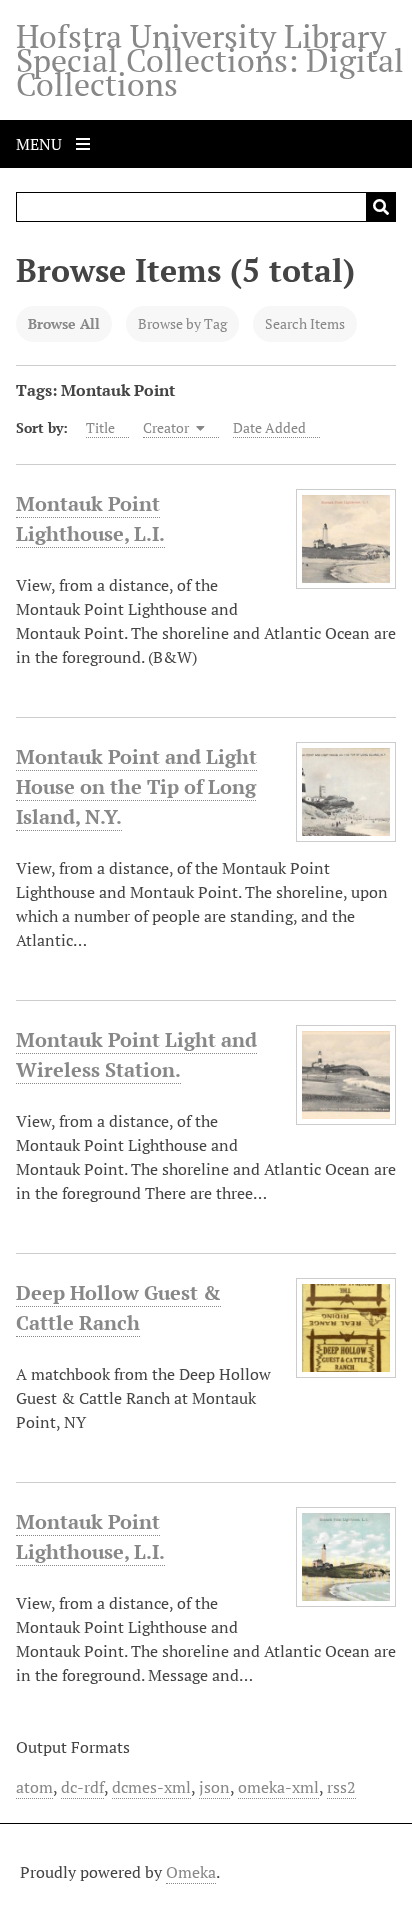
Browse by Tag (182, 323)
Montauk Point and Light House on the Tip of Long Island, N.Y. (136, 786)
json (214, 1787)
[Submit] (381, 207)
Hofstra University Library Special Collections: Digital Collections (210, 60)
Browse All (64, 323)
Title (100, 427)
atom (34, 1787)
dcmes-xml (151, 1787)
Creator (167, 427)
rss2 (341, 1787)
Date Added (269, 427)
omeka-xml (278, 1787)
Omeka (191, 1872)
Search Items (305, 323)
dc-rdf (82, 1787)
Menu (41, 144)
